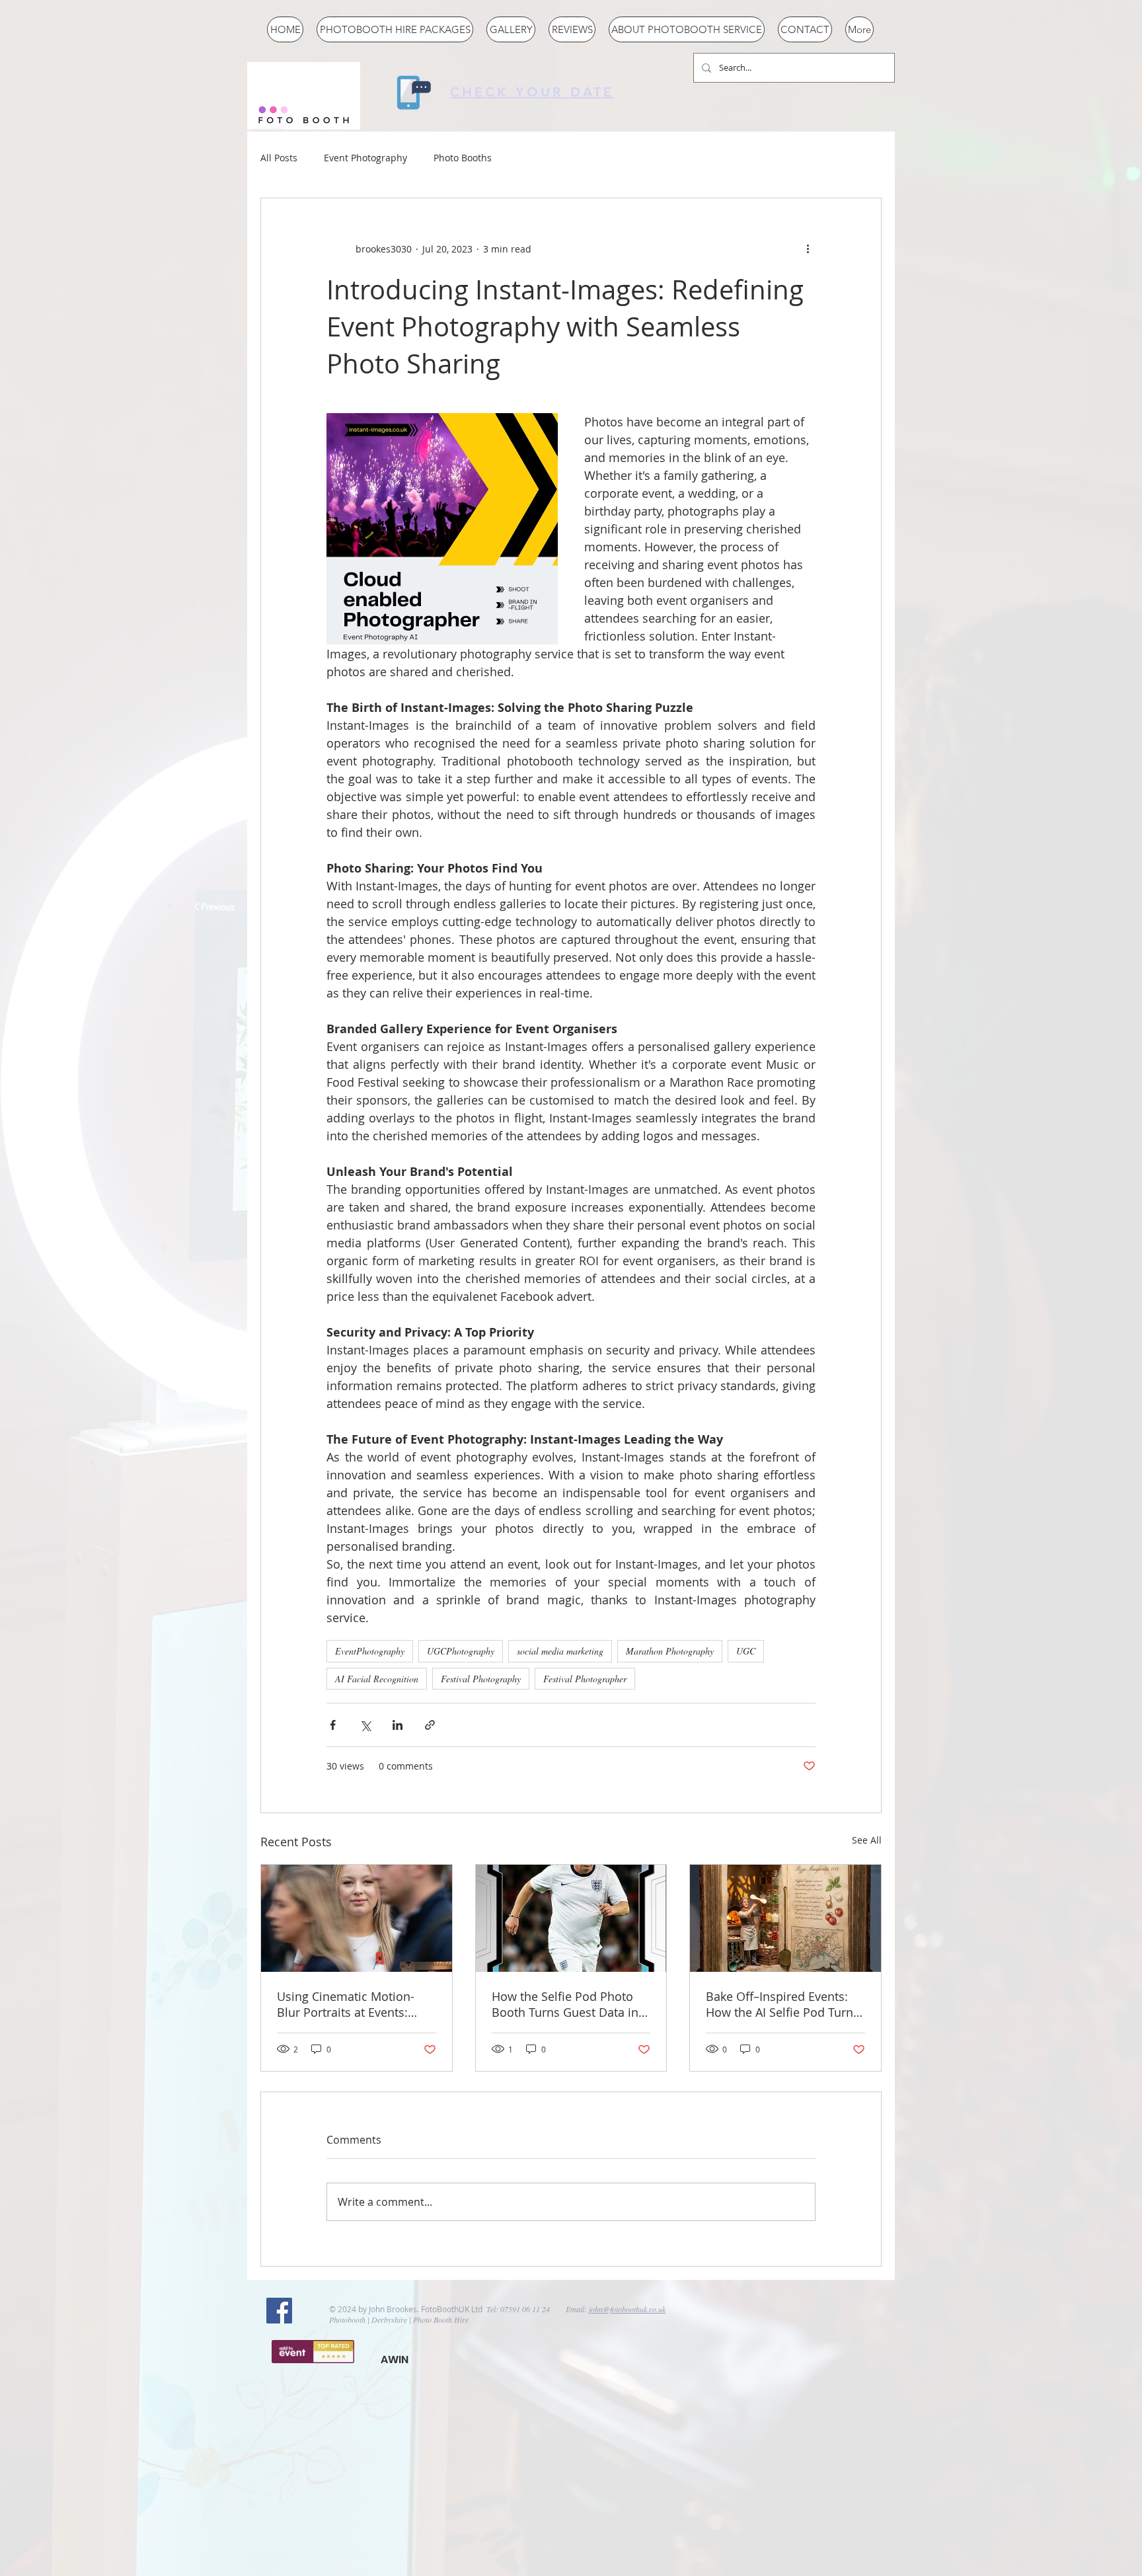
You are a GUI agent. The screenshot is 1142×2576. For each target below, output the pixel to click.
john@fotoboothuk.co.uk (627, 2309)
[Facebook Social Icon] (279, 2311)
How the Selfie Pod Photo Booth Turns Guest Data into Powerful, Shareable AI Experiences (571, 2004)
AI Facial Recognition (377, 1679)
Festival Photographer (585, 1679)
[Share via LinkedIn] (398, 1725)
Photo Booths (463, 158)
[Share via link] (430, 1725)
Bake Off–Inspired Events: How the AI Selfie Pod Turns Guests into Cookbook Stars (782, 2004)
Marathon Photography (670, 1651)
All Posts (279, 158)
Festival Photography (481, 1679)
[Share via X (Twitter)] (365, 1725)
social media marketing (560, 1651)
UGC (746, 1651)
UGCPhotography (461, 1651)
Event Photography (365, 158)
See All (867, 1840)
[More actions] (808, 249)
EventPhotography (370, 1651)
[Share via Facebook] (333, 1725)
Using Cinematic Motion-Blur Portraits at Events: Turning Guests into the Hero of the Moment (346, 2004)
